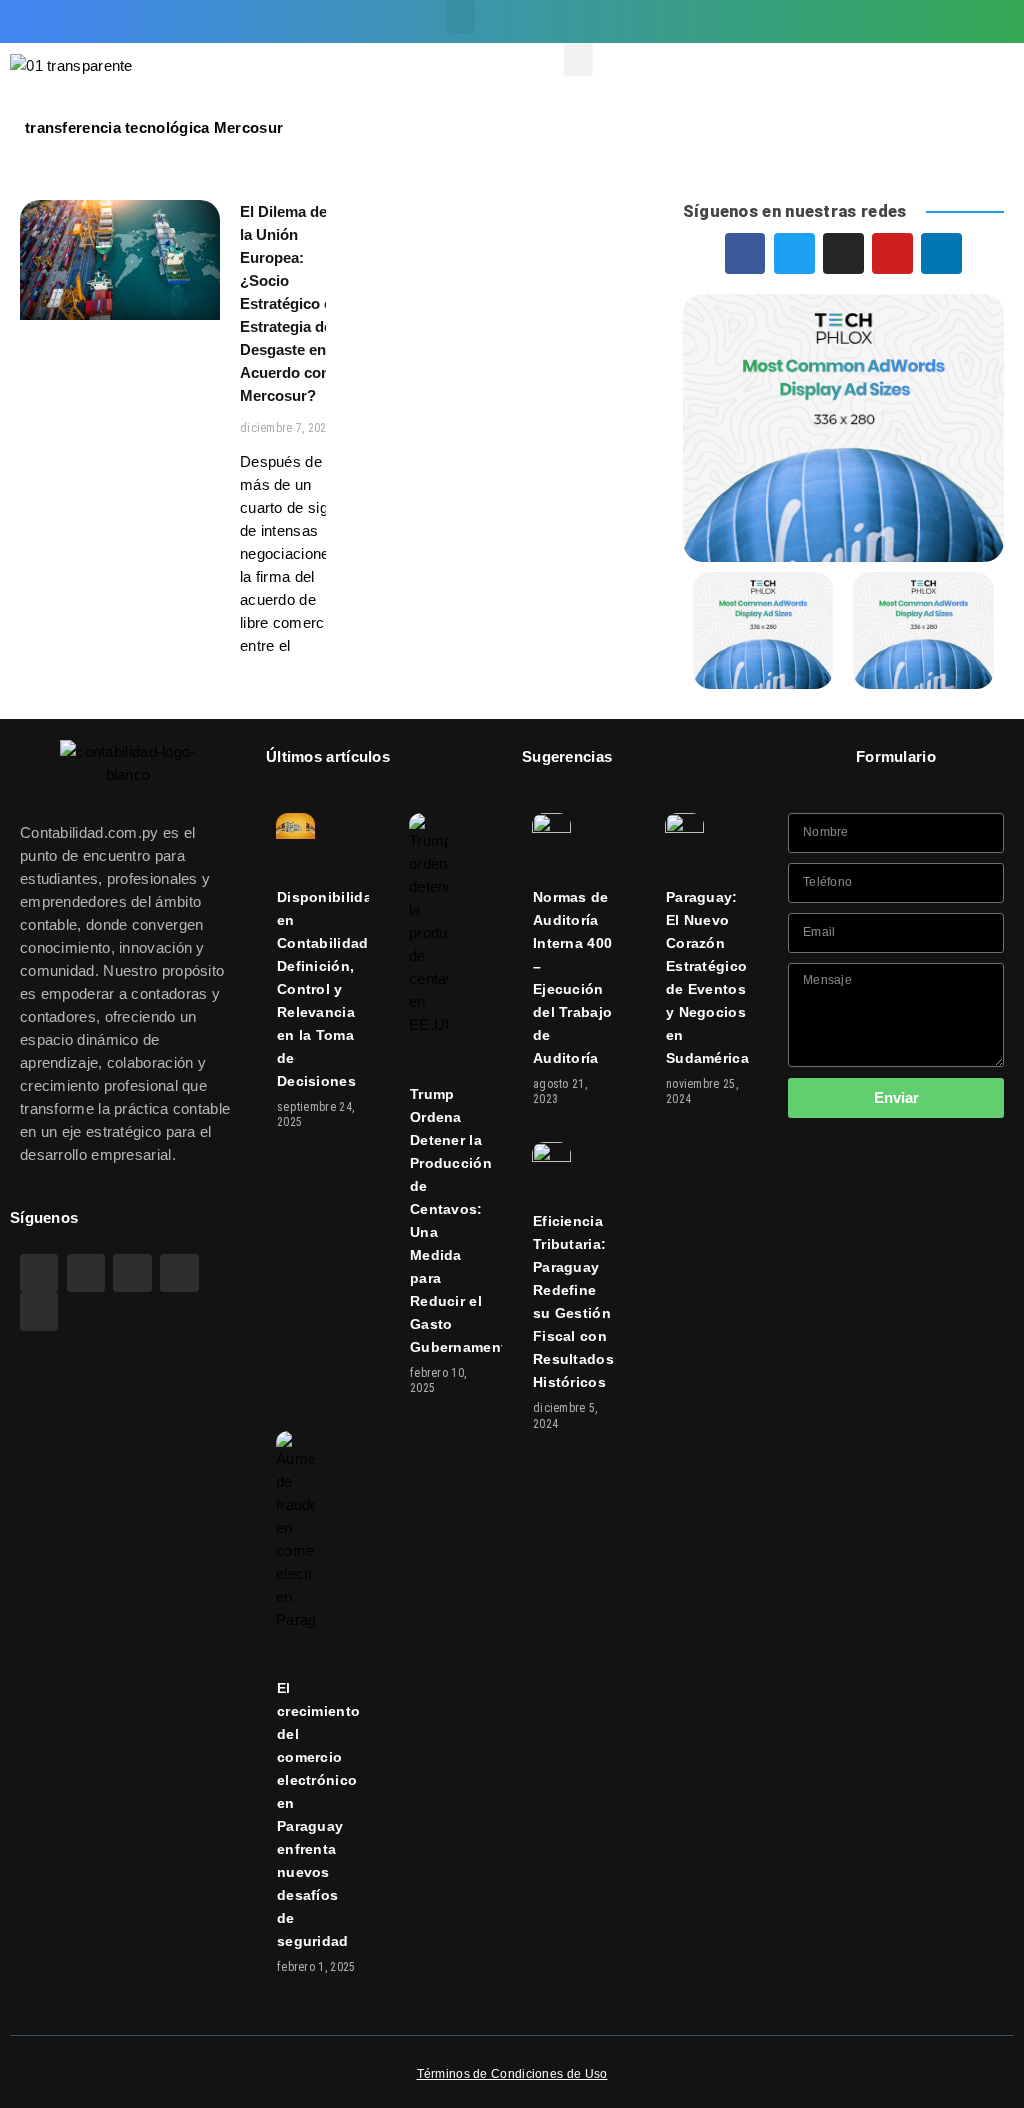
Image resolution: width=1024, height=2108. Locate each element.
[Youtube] (937, 22)
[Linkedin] (979, 22)
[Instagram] (894, 22)
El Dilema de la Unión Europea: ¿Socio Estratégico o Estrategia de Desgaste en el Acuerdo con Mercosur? (291, 303)
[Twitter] (852, 22)
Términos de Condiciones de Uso (512, 2074)
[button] (461, 16)
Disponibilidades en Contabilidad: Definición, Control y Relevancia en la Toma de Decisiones (337, 989)
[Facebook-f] (810, 22)
